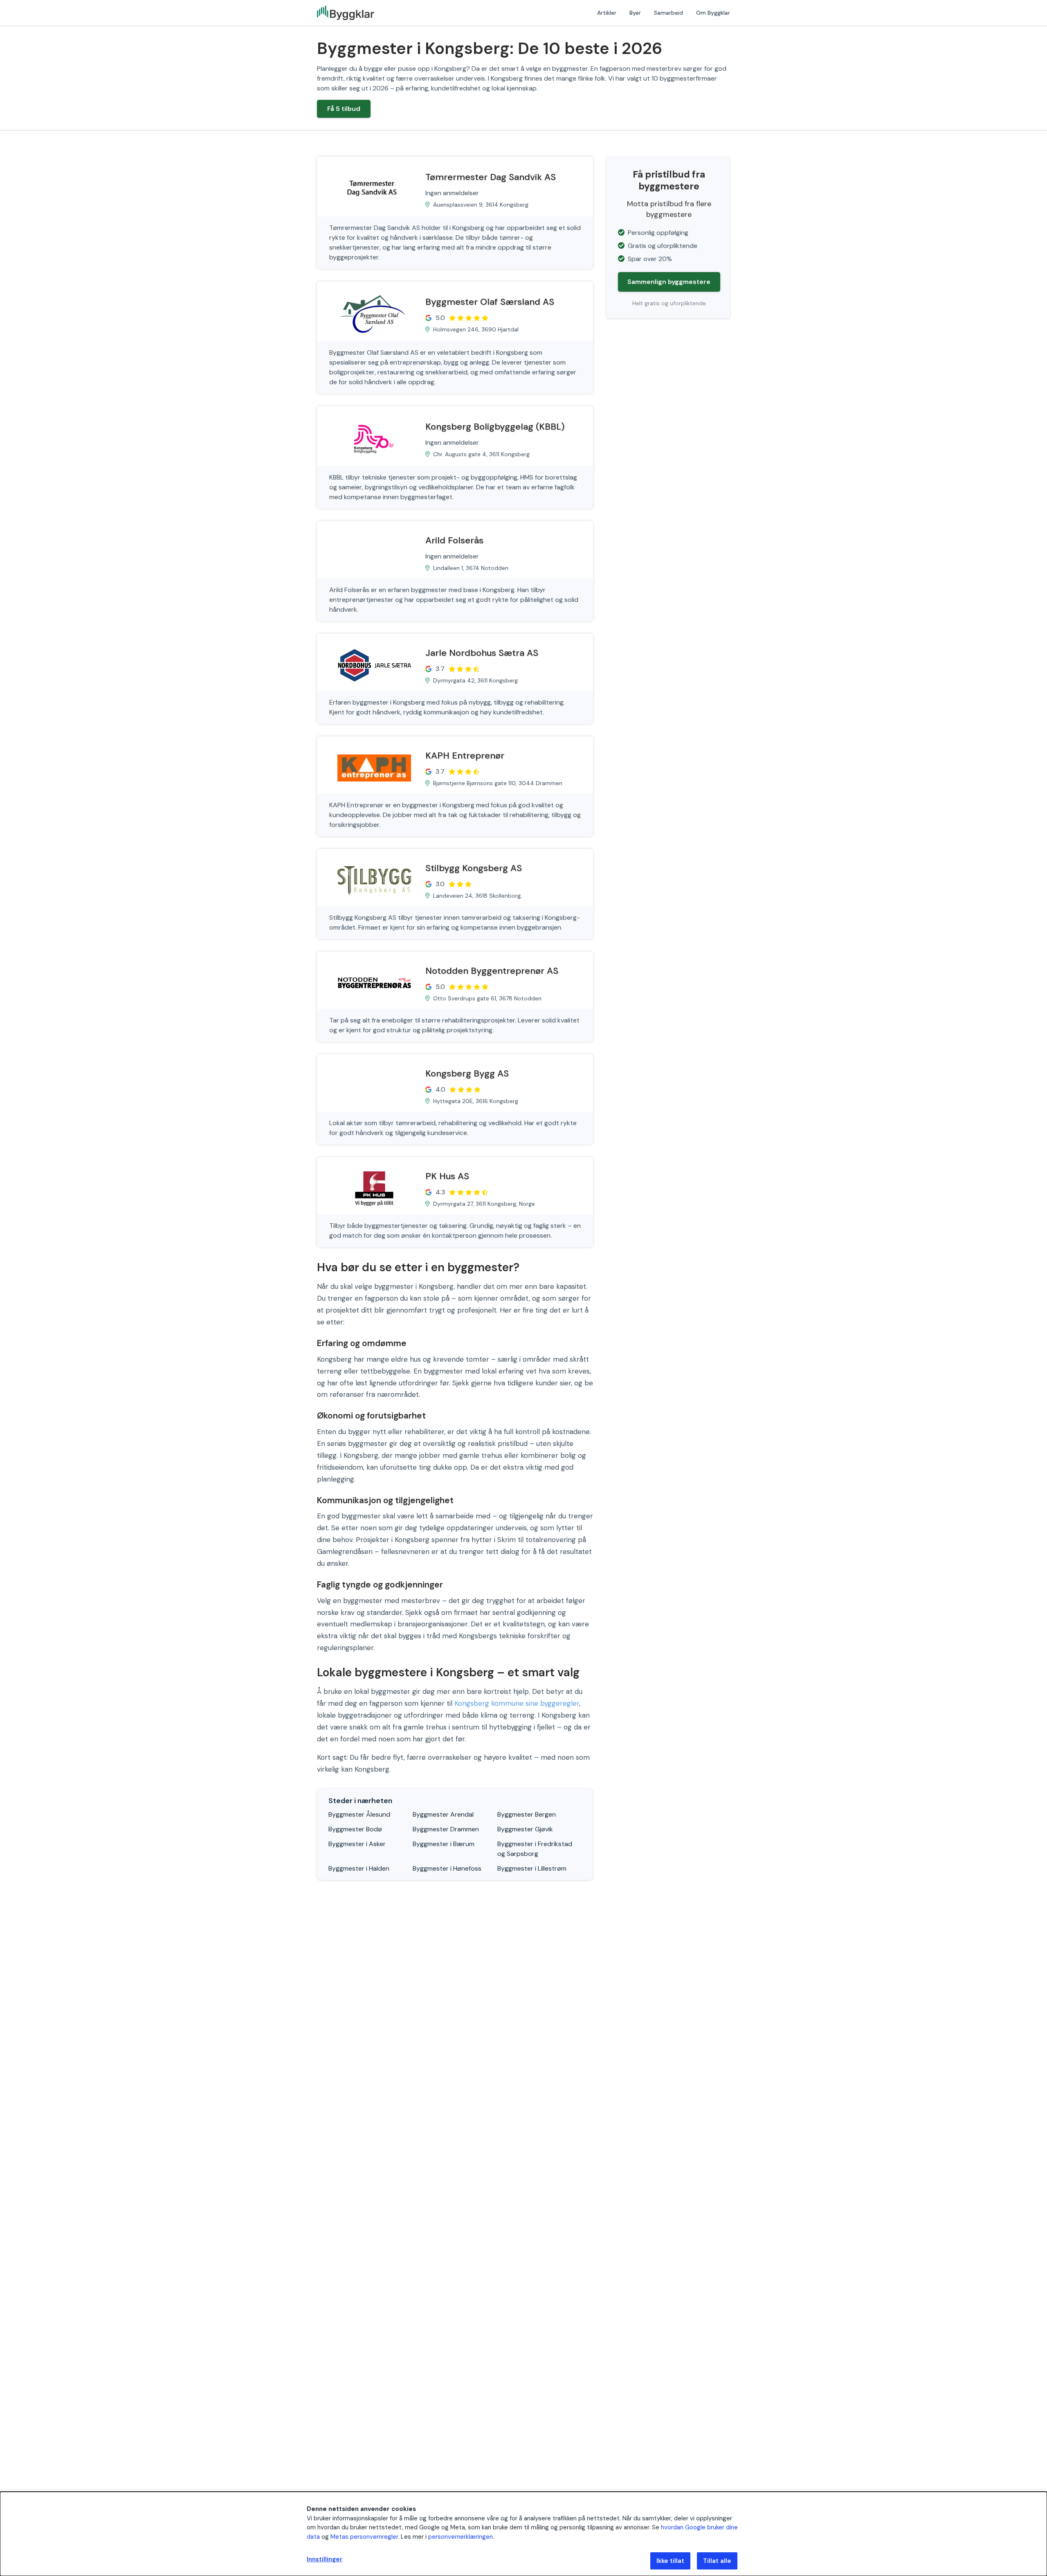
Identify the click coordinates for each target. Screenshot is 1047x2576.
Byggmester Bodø (355, 1829)
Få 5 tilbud (344, 109)
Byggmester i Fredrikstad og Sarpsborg (535, 1849)
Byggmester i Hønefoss (447, 1868)
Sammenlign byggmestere (669, 282)
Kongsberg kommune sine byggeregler (517, 1703)
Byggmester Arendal (443, 1814)
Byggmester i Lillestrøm (532, 1868)
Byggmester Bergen (527, 1814)
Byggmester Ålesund (359, 1814)
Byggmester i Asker (357, 1844)
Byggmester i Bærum (444, 1844)
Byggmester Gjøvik (525, 1829)
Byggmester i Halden (359, 1868)
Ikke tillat (670, 2561)
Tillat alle (717, 2561)
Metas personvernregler (364, 2537)
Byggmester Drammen (446, 1829)
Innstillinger (325, 2559)
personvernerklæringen (461, 2537)
